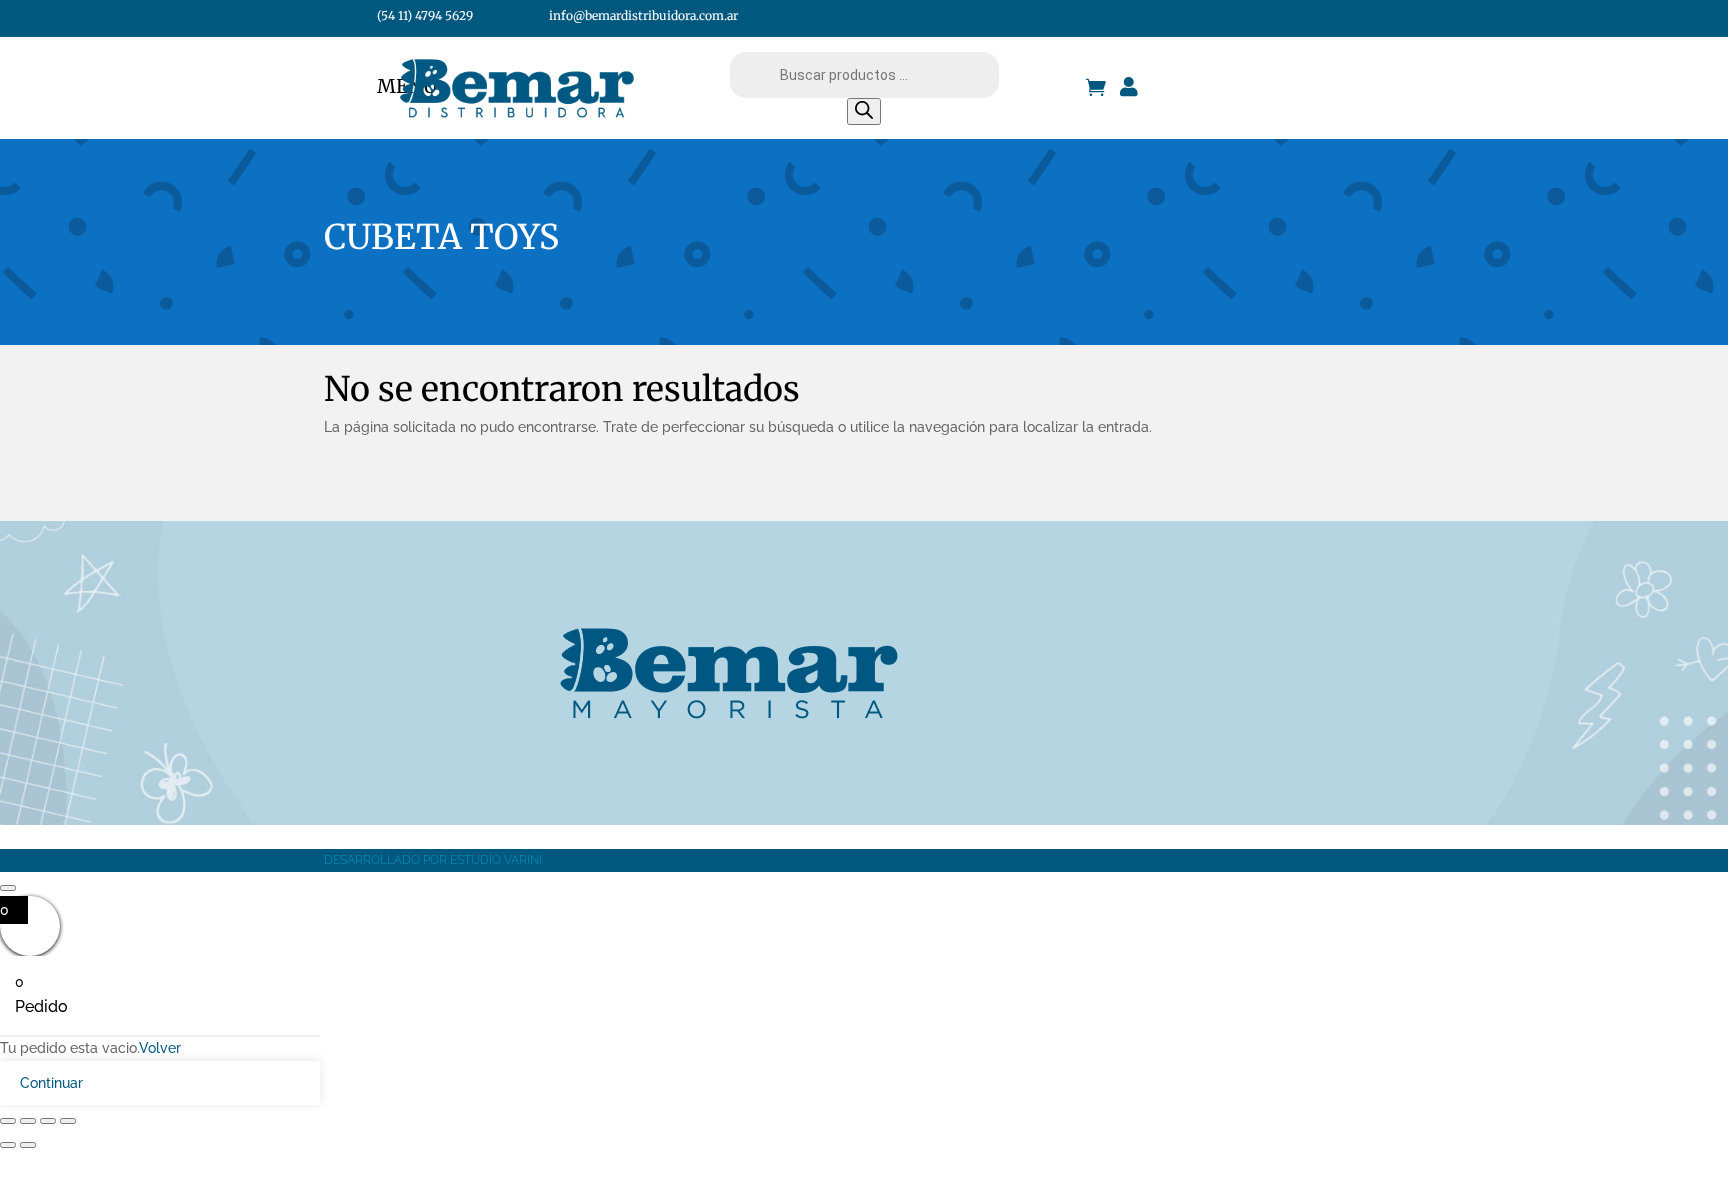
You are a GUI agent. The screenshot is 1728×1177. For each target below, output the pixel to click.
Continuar (51, 1083)
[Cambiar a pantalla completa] (28, 1121)
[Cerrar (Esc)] (68, 1121)
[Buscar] (864, 111)
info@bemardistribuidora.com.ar (643, 15)
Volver (160, 1048)
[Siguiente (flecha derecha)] (28, 1145)
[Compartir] (48, 1121)
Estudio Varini (496, 860)
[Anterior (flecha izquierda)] (8, 1145)
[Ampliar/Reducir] (8, 1121)
